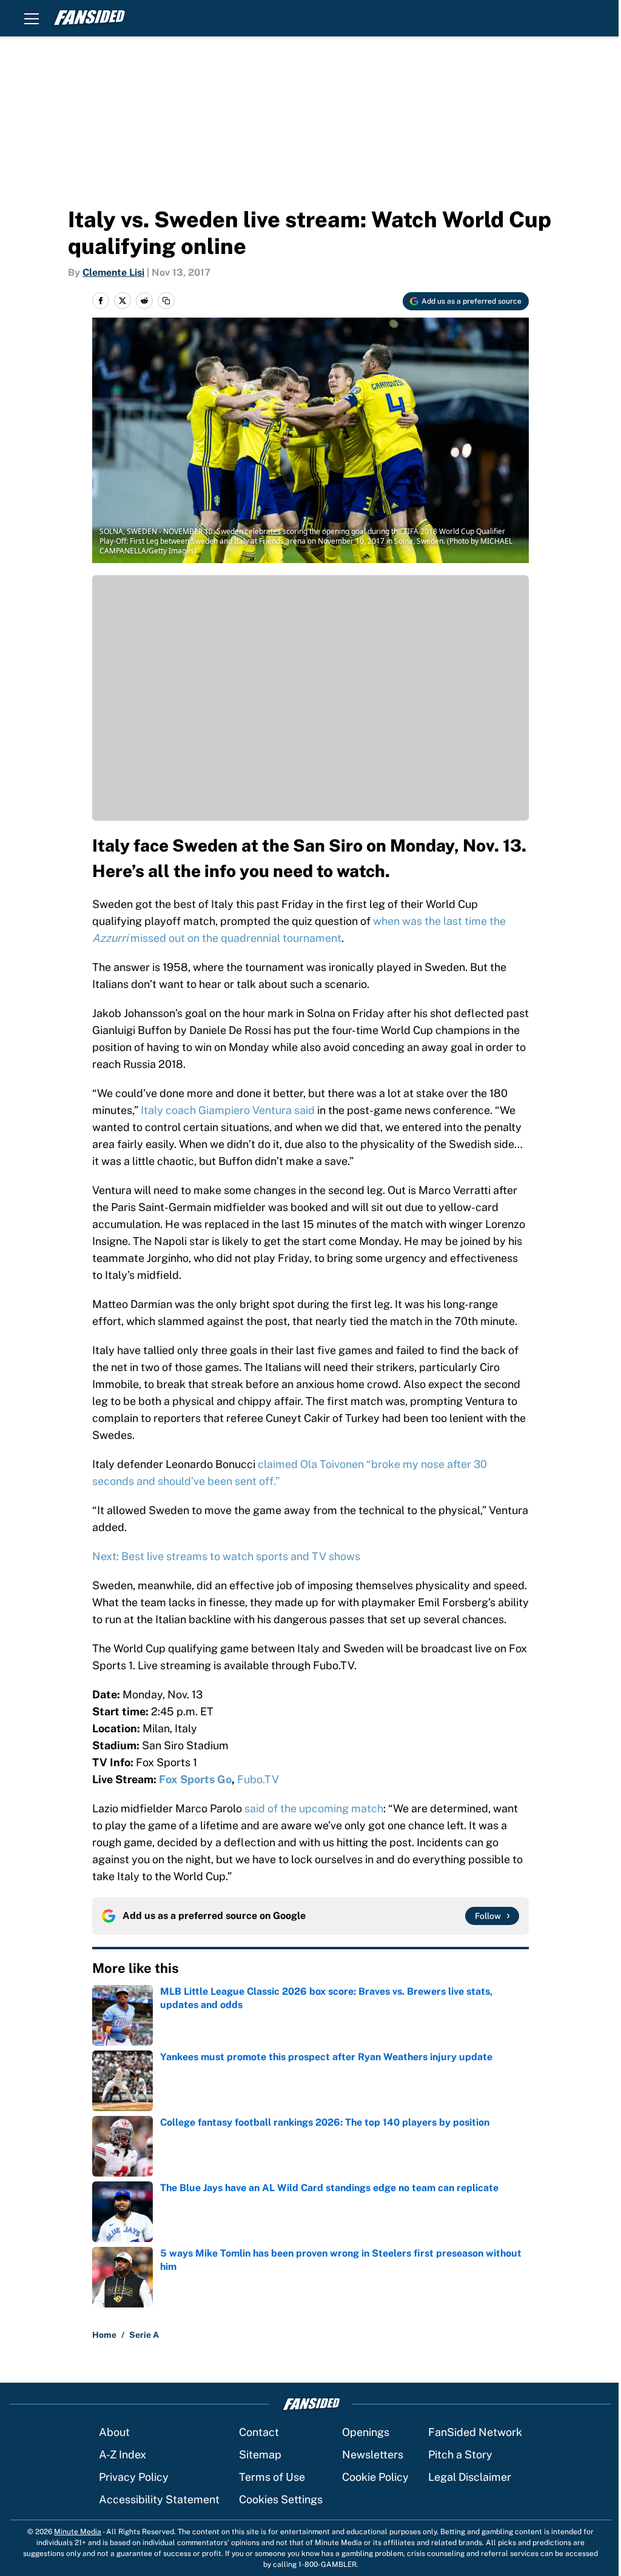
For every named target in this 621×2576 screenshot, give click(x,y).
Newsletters (373, 2454)
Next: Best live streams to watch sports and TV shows (226, 1556)
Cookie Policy (375, 2477)
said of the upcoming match (314, 1808)
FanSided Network (475, 2432)
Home (104, 2335)
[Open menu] (32, 18)
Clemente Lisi (113, 272)
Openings (366, 2432)
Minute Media (78, 2532)
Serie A (144, 2335)
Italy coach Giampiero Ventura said (229, 1110)
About (114, 2432)
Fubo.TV (259, 1779)
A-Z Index (123, 2454)
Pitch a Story (460, 2454)
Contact (259, 2432)
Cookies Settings (281, 2499)
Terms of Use (272, 2477)
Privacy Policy (134, 2477)
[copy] (166, 301)
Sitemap (260, 2454)
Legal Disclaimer (470, 2477)
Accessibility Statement (159, 2499)
